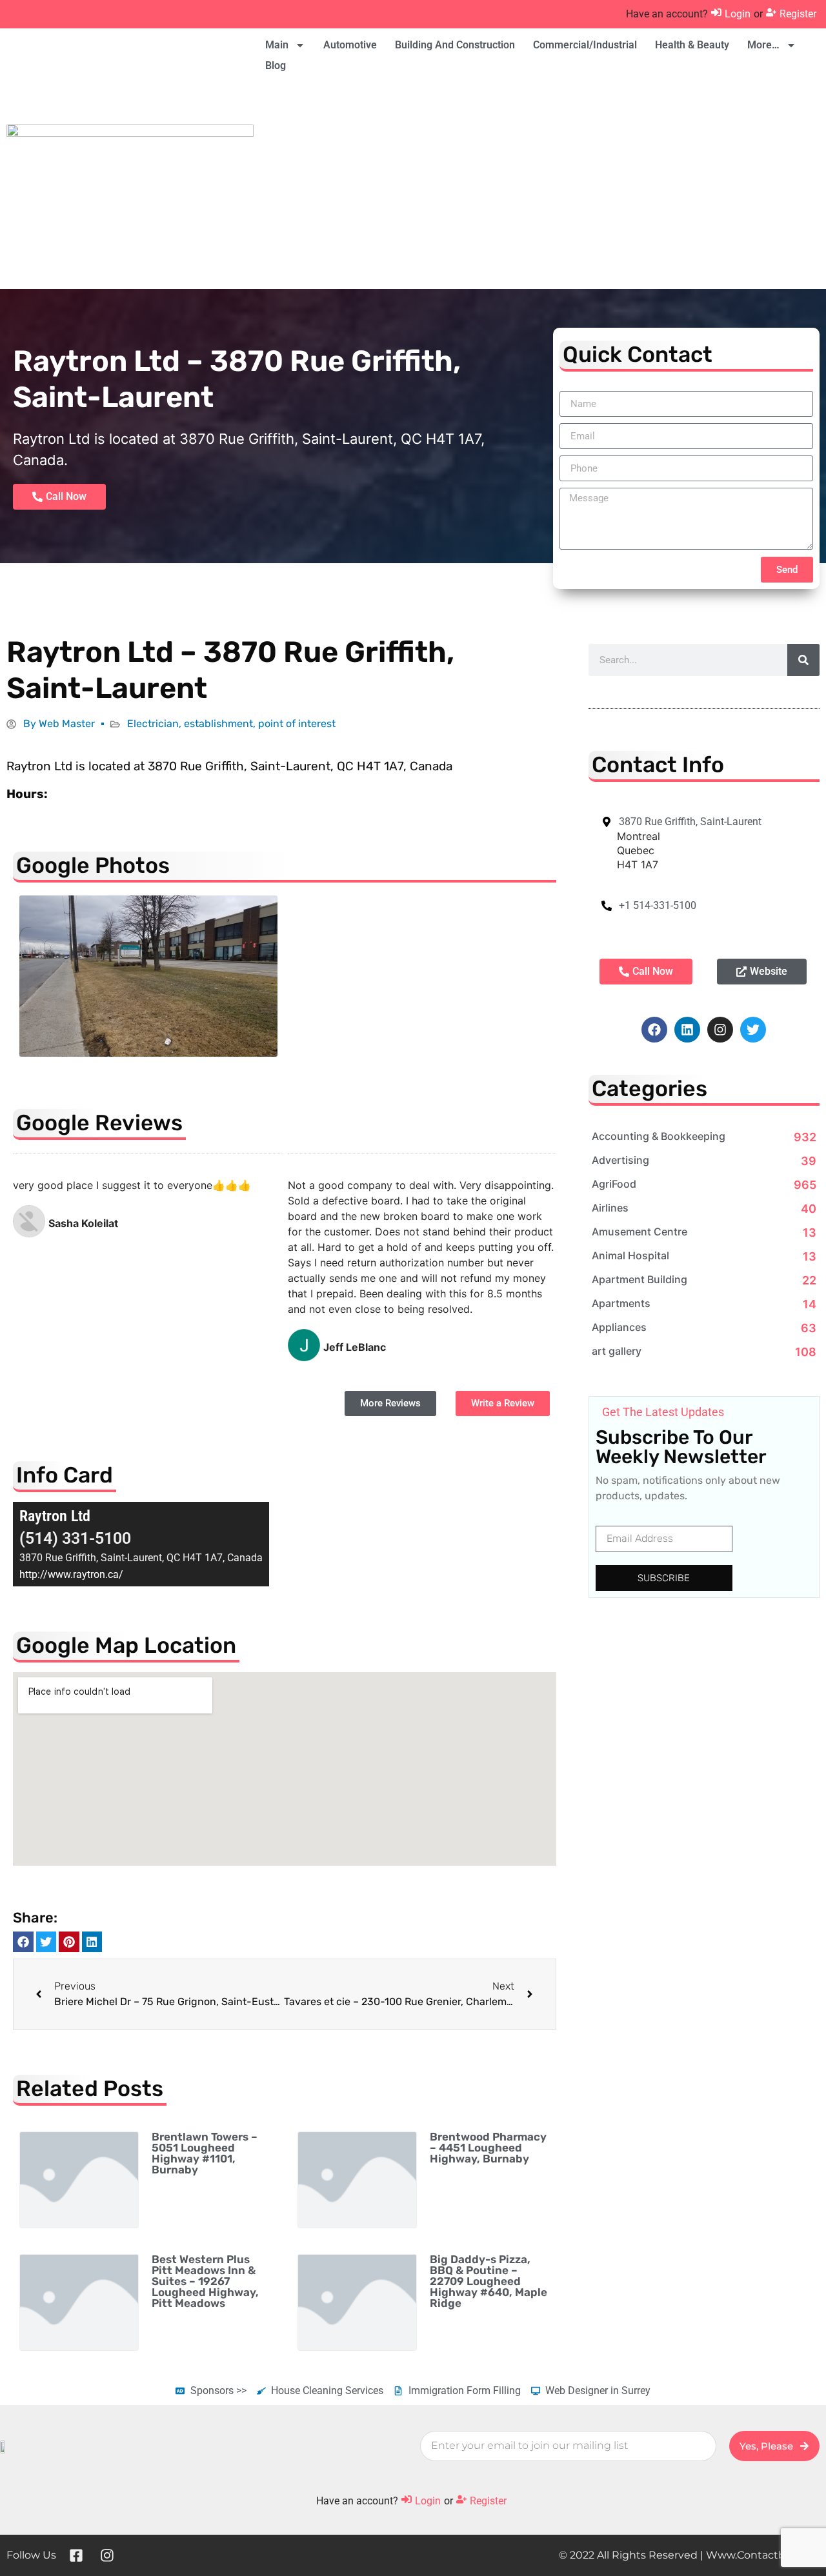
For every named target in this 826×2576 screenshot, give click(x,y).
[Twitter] (753, 1030)
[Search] (803, 660)
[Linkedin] (687, 1030)
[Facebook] (654, 1030)
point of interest (297, 724)
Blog (276, 65)
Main (277, 45)
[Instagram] (720, 1030)
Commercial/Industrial (585, 45)
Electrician (153, 724)
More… (763, 45)
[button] (23, 1942)
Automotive (350, 45)
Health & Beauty (692, 45)
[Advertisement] (538, 186)
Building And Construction (455, 45)
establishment (218, 724)
